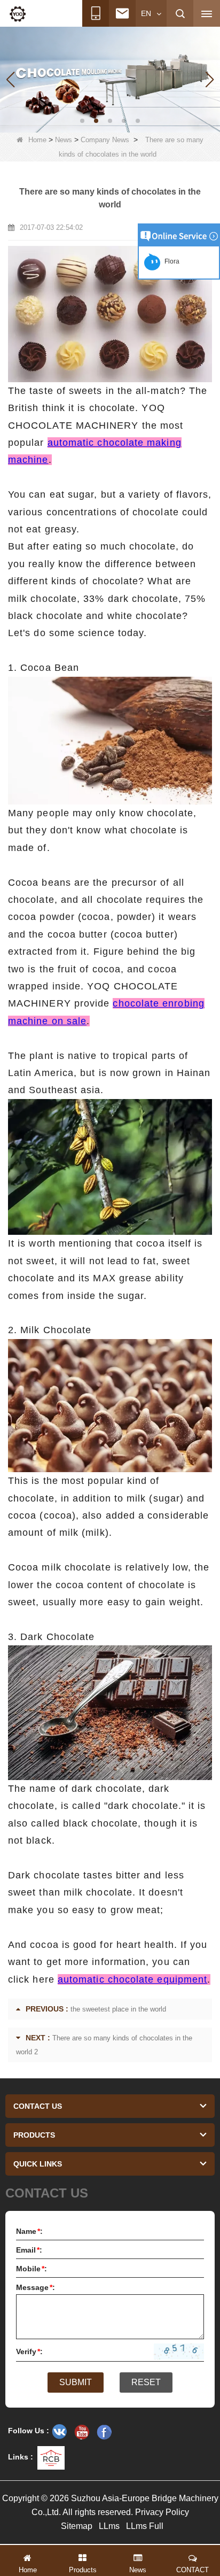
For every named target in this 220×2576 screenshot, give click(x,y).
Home (37, 140)
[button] (82, 121)
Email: (29, 2250)
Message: (36, 2287)
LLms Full (145, 2526)
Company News (105, 140)
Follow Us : (29, 2431)
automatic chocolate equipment (132, 1979)
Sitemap (77, 2526)
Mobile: (32, 2269)
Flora (170, 261)
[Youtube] (82, 2432)
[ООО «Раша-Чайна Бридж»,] (59, 2432)
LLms (109, 2526)
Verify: (29, 2351)
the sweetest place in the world (118, 2009)
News (64, 140)
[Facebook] (104, 2432)
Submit (76, 2382)
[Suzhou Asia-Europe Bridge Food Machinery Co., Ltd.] (18, 14)
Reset (146, 2382)
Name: (29, 2231)
